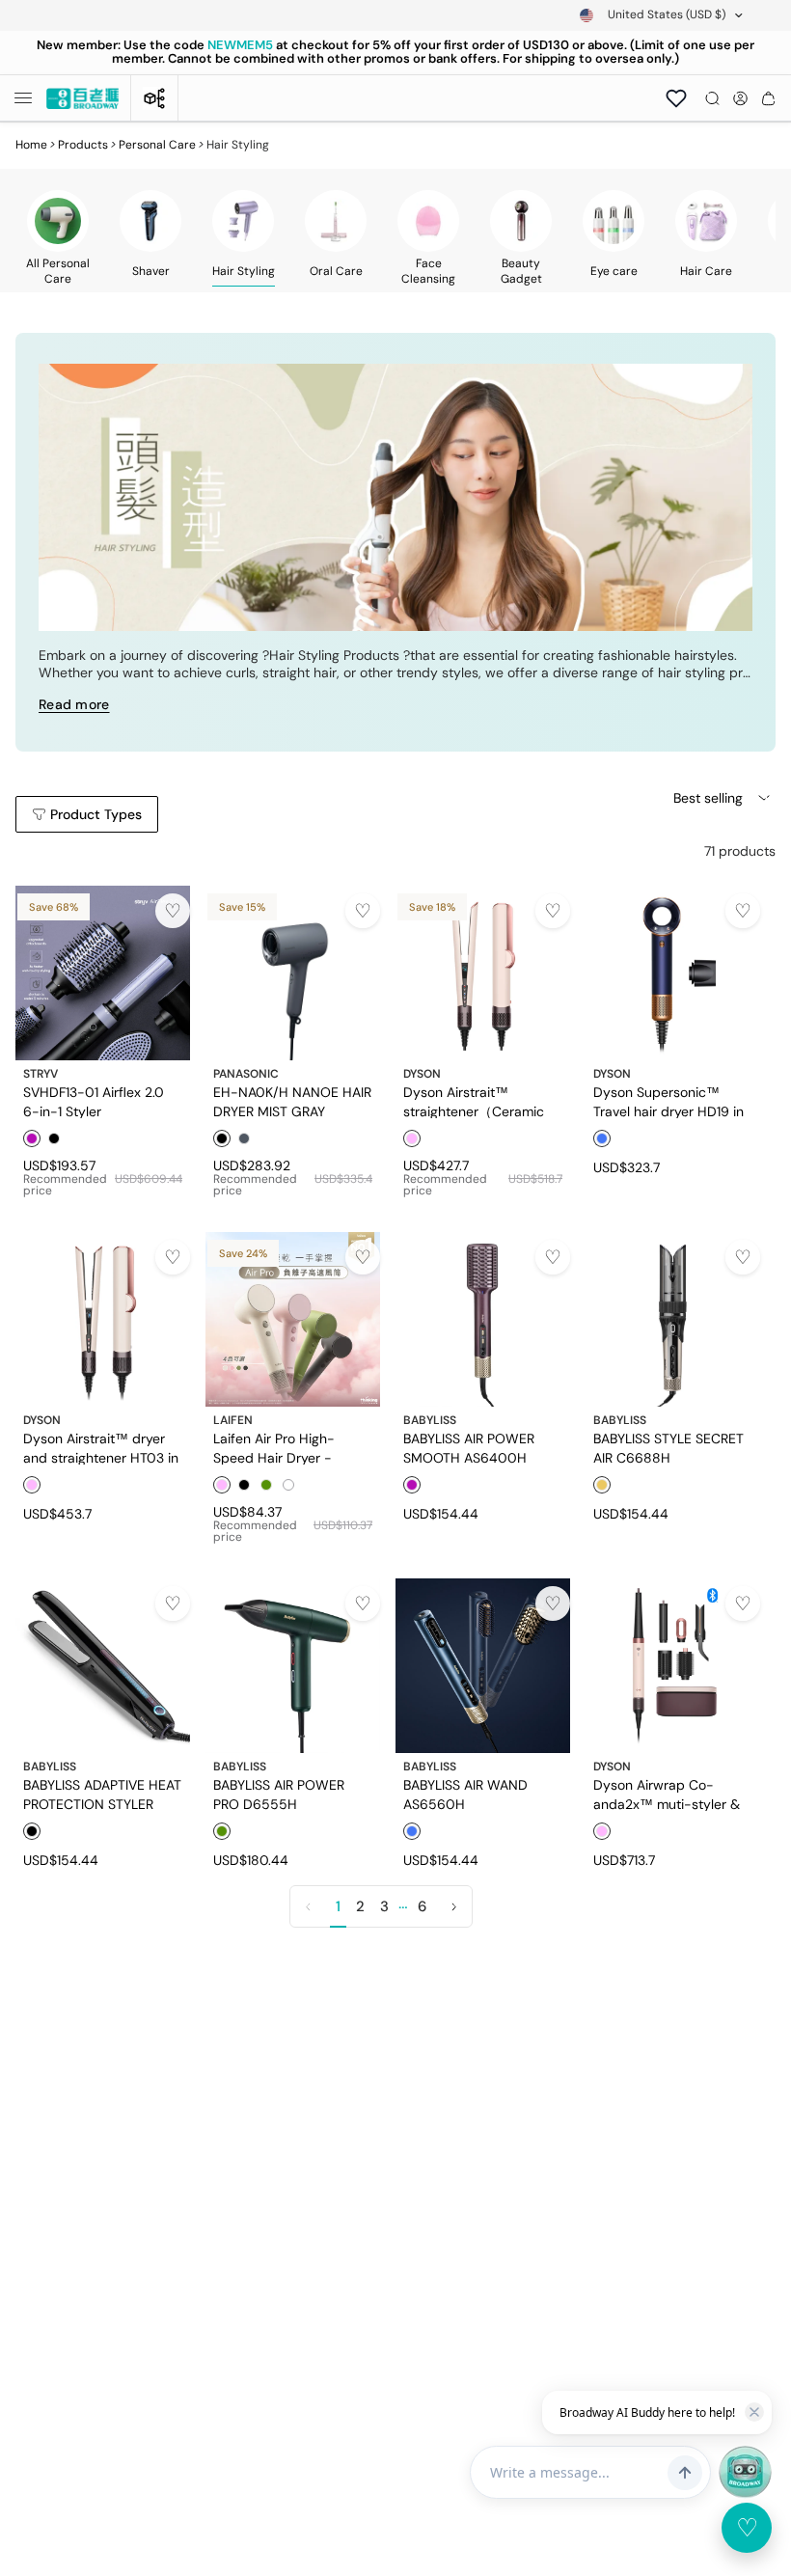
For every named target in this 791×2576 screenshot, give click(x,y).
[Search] (712, 98)
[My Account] (740, 98)
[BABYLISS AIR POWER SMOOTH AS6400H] (483, 1319)
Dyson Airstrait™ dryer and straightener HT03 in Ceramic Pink (101, 1447)
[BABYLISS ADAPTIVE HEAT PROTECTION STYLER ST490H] (103, 1666)
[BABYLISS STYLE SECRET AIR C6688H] (673, 1319)
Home (31, 145)
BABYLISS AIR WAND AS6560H (465, 1794)
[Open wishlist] (676, 98)
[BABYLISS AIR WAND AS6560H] (483, 1666)
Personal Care (157, 145)
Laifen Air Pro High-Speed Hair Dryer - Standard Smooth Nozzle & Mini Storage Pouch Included (289, 1447)
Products (83, 145)
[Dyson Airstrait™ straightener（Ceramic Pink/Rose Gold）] (483, 973)
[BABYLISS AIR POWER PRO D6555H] (293, 1666)
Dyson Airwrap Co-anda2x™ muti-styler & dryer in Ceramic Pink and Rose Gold (667, 1794)
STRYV (41, 1074)
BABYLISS (430, 1420)
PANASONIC (246, 1074)
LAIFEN (233, 1420)
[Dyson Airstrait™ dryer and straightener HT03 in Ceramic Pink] (103, 1319)
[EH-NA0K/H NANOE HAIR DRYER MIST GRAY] (293, 973)
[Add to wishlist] (173, 911)
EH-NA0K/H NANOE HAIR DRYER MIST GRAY (292, 1101)
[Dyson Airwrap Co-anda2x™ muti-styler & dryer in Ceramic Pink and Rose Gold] (673, 1666)
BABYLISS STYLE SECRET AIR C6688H (668, 1447)
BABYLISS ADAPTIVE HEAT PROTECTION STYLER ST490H (102, 1794)
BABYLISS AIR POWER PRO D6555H (279, 1794)
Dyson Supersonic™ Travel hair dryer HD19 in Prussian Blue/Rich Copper (668, 1101)
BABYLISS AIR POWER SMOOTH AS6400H (469, 1447)
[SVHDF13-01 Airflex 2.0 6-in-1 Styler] (103, 973)
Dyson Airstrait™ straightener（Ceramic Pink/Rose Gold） (474, 1101)
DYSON (422, 1074)
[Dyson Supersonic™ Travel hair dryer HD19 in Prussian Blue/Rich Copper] (673, 973)
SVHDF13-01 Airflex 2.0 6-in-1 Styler (94, 1101)
